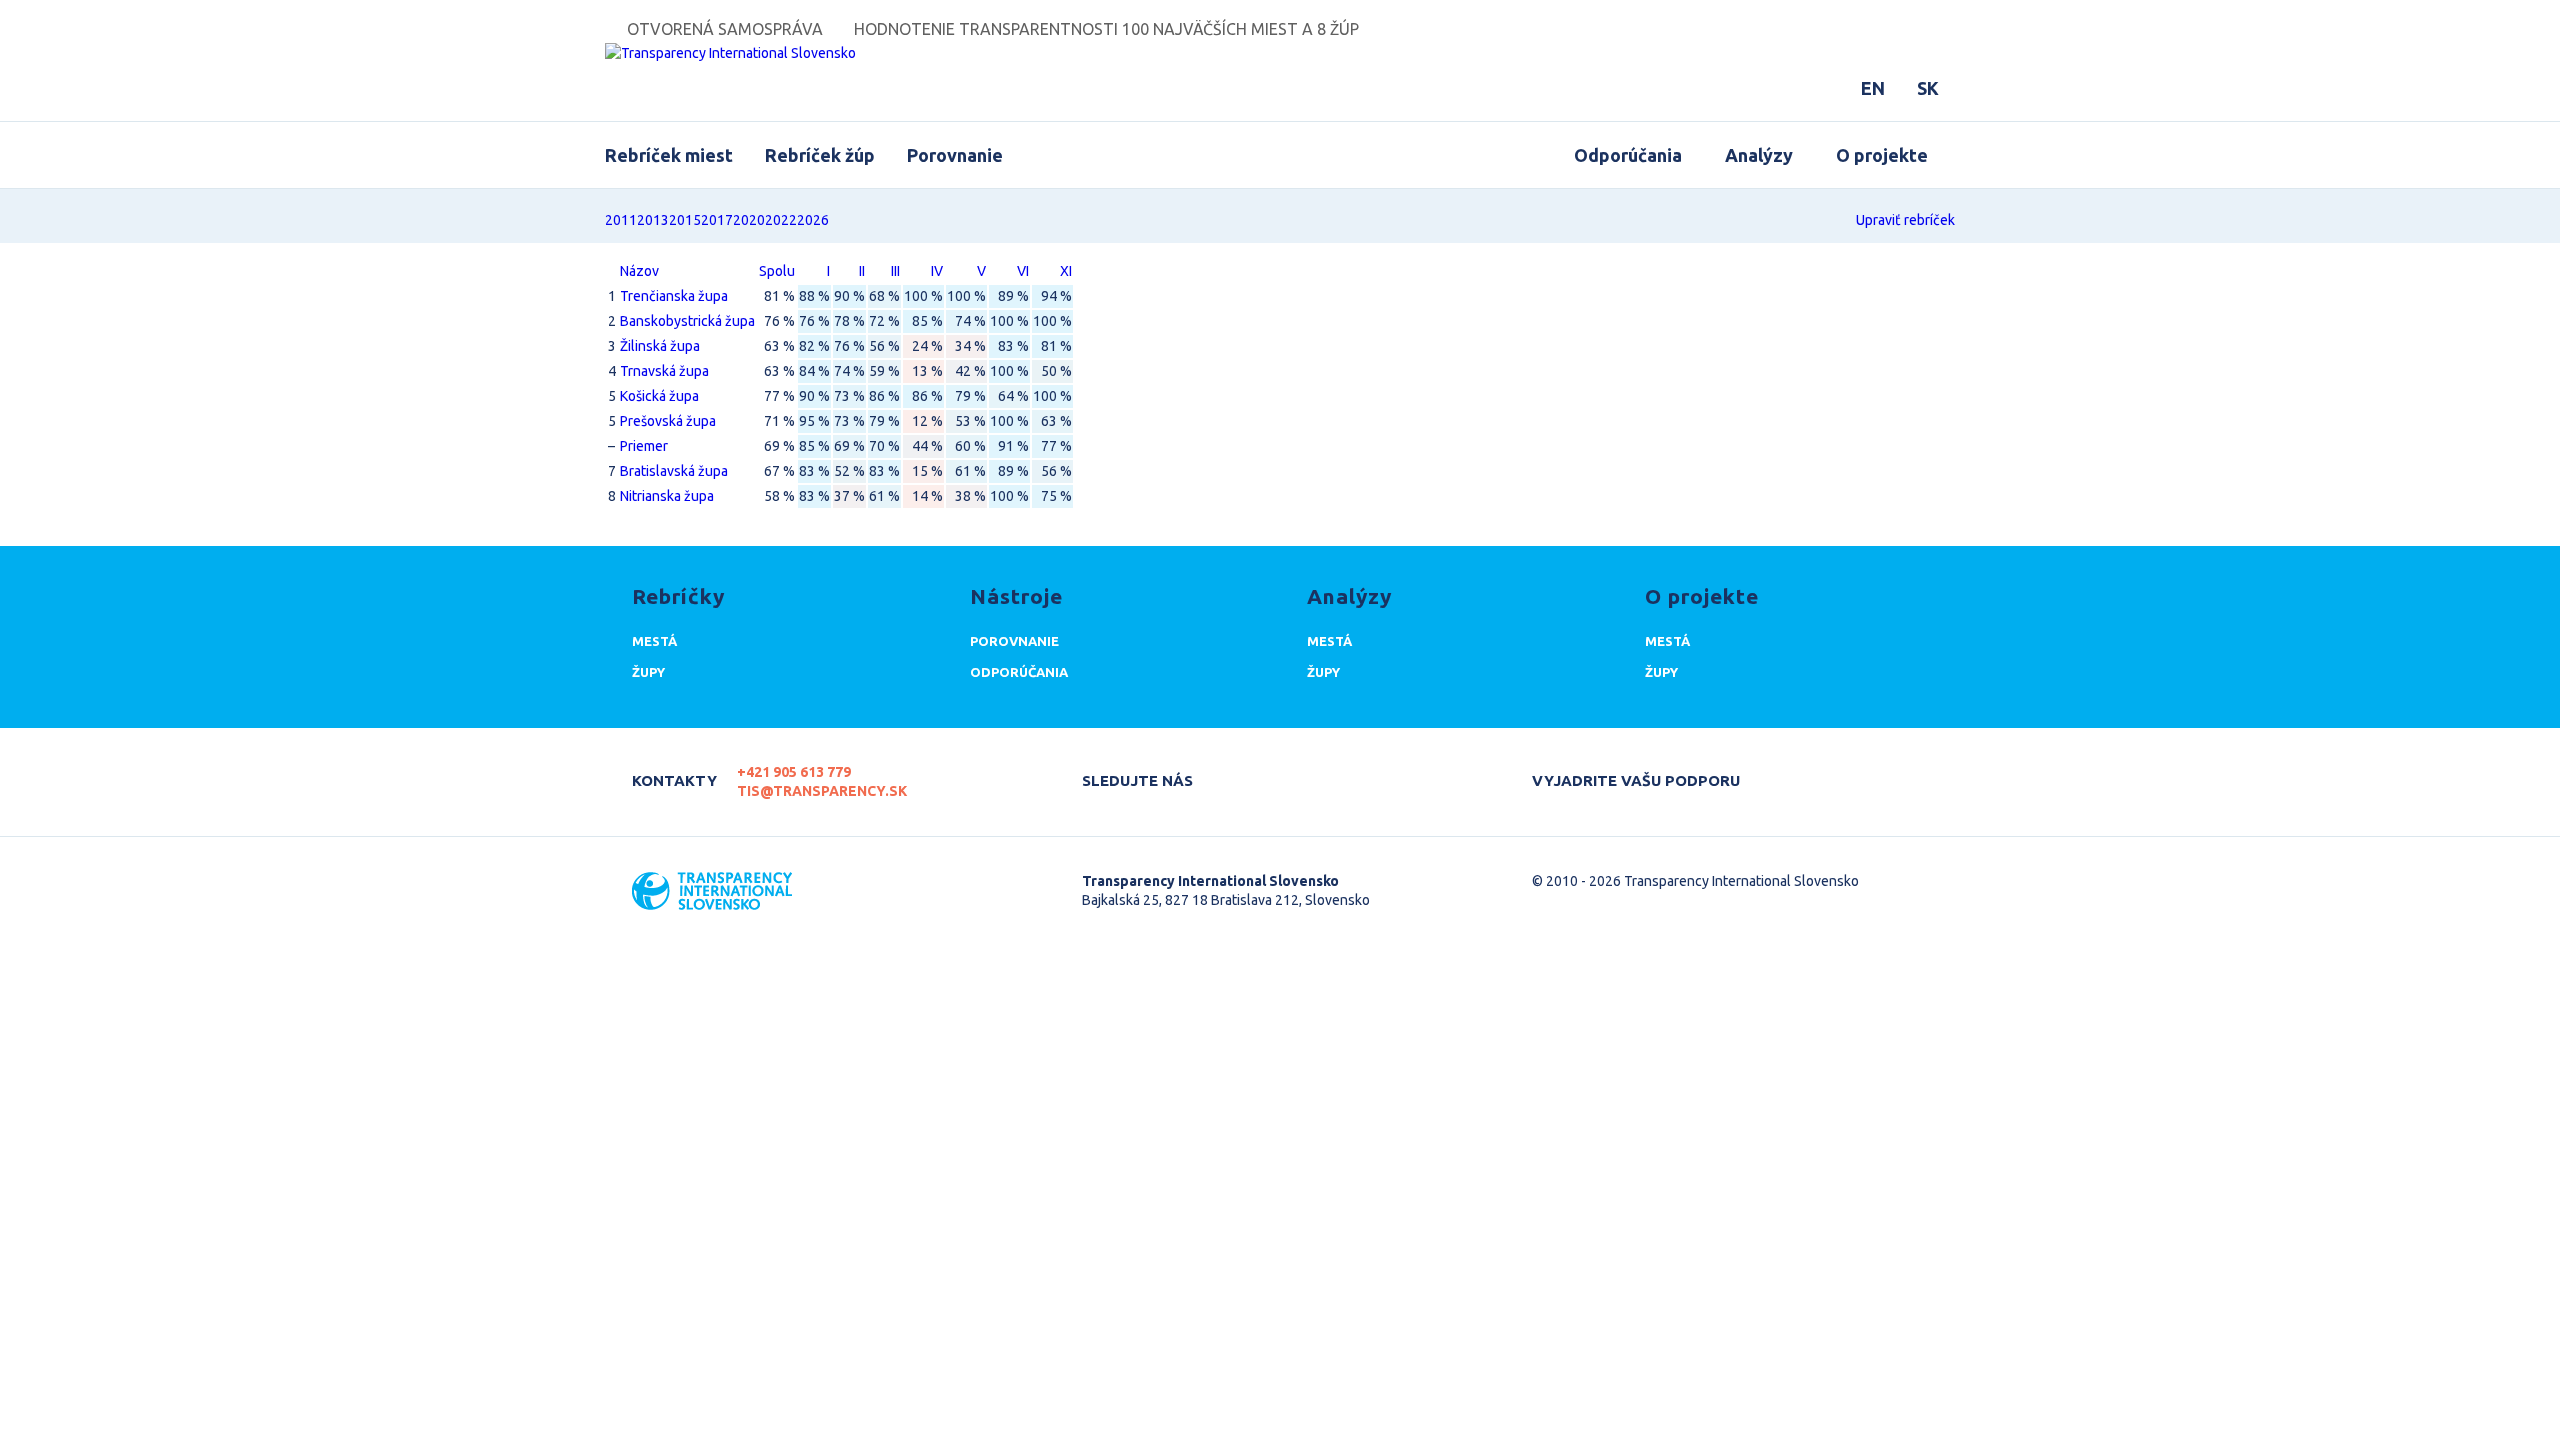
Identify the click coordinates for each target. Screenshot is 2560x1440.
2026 (813, 220)
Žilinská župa (660, 346)
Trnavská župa (664, 371)
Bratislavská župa (674, 471)
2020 (749, 220)
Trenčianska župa (674, 296)
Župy (648, 672)
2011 (621, 220)
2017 (717, 220)
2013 (653, 220)
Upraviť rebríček (1905, 220)
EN (1873, 88)
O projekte (1882, 155)
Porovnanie (955, 155)
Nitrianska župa (667, 496)
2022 (781, 220)
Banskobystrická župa (687, 321)
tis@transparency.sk (822, 791)
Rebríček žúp (820, 155)
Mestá (654, 641)
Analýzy (1759, 155)
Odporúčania (1628, 155)
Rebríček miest (669, 155)
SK (1928, 88)
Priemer (644, 446)
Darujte (1792, 772)
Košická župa (659, 396)
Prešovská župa (668, 421)
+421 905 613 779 (794, 772)
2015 (685, 220)
